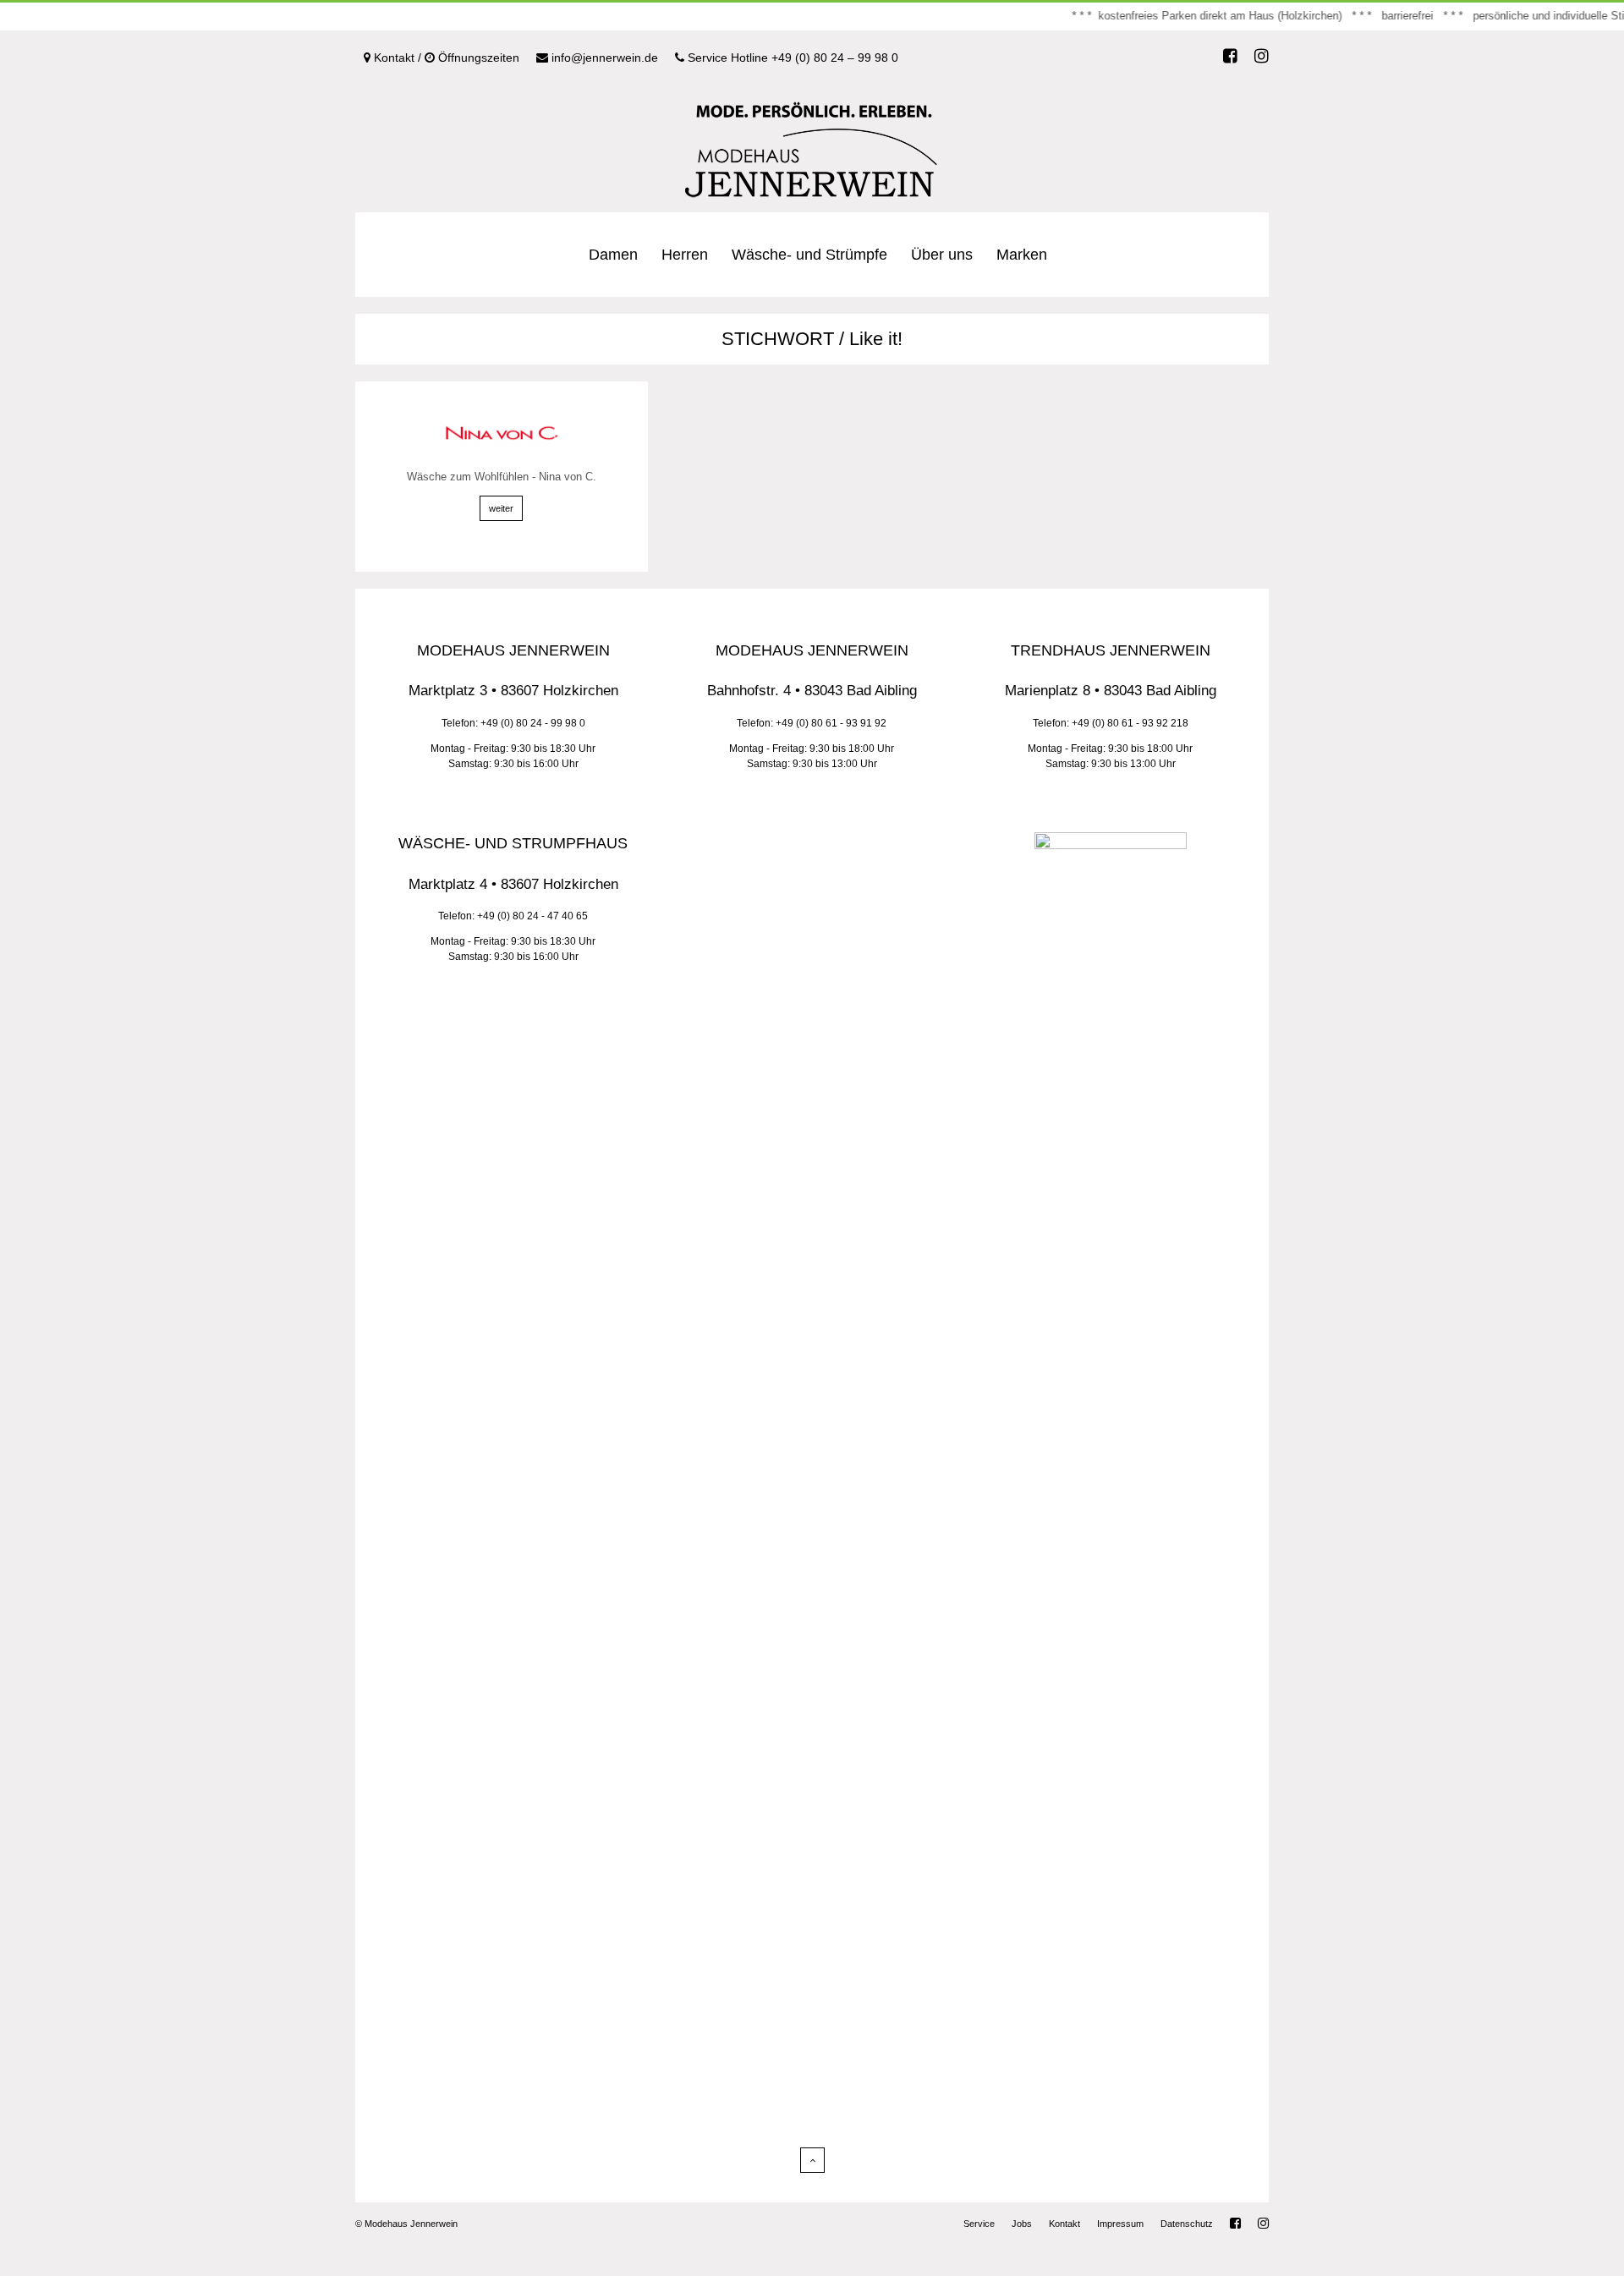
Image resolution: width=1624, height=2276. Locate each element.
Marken (1022, 255)
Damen (613, 255)
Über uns (942, 255)
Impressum (1120, 2224)
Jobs (1022, 2224)
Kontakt (1064, 2224)
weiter (501, 508)
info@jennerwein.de (603, 58)
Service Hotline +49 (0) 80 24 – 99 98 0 (791, 58)
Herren (685, 255)
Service (979, 2224)
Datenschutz (1187, 2224)
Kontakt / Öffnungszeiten (445, 58)
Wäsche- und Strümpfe (809, 255)
